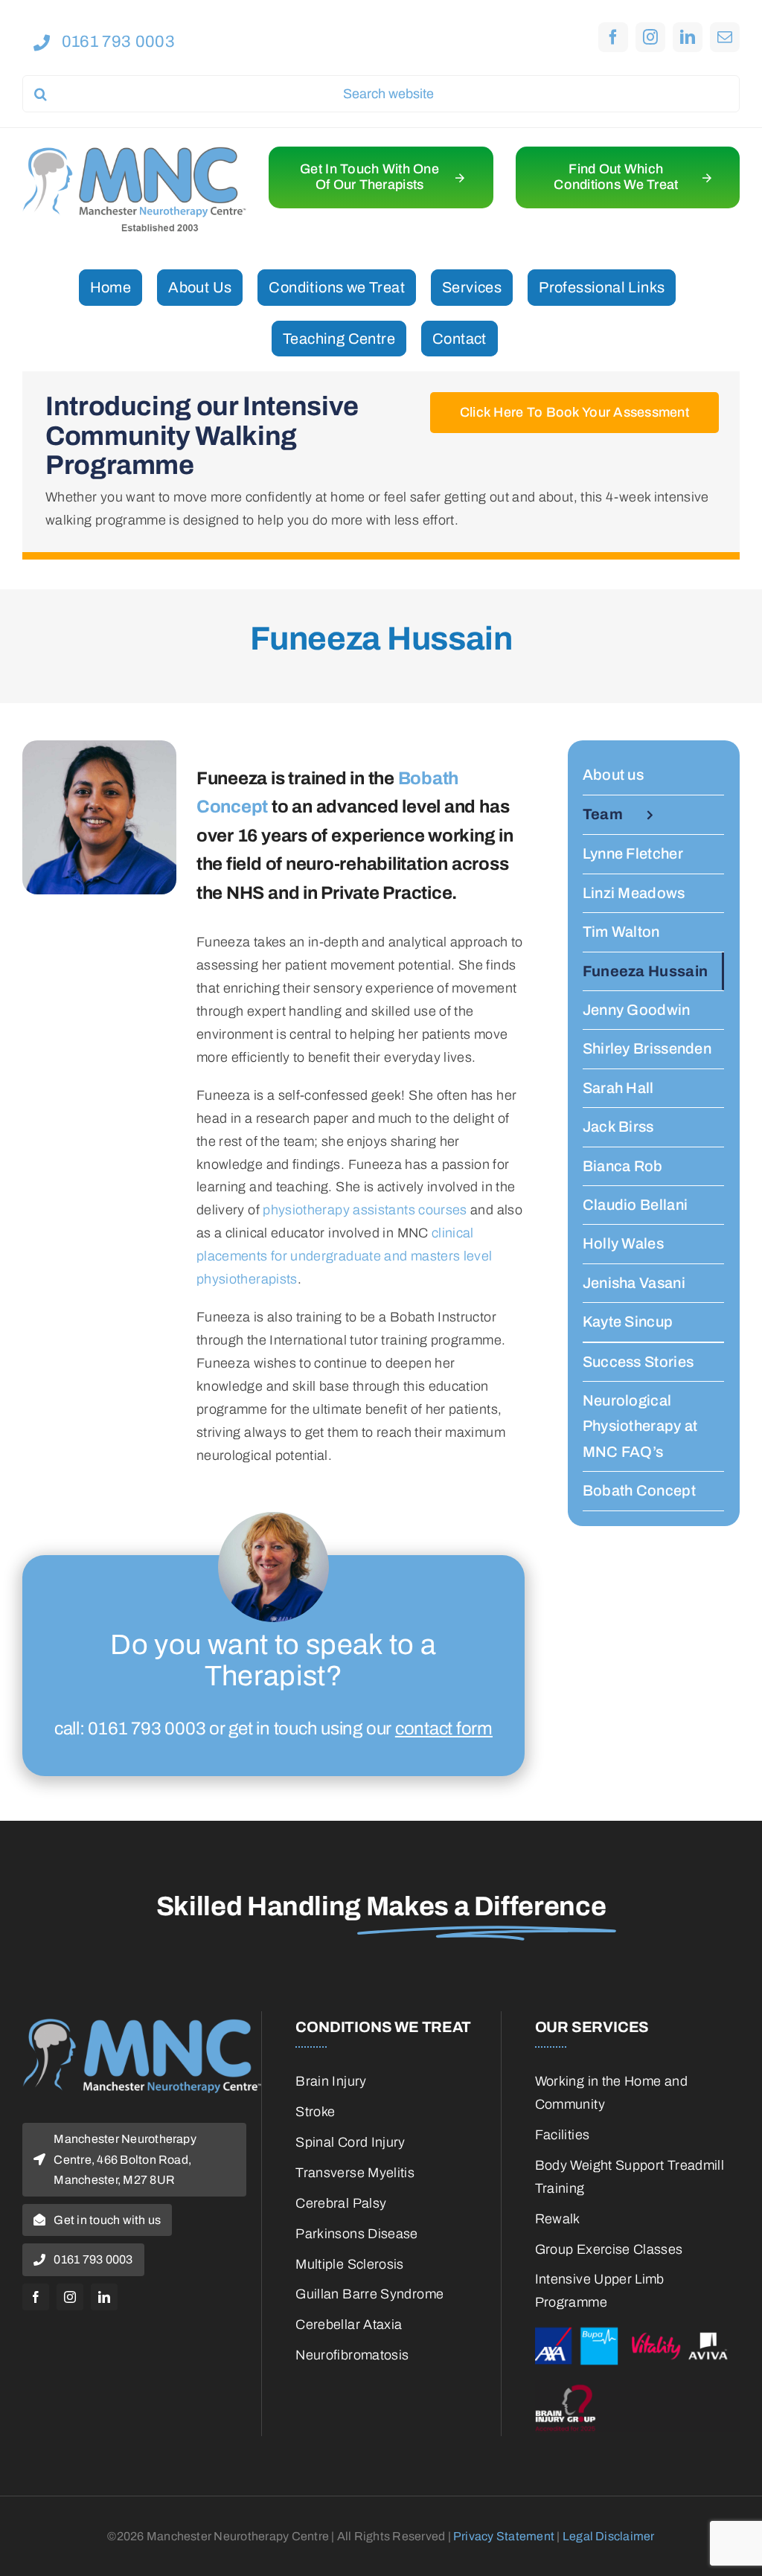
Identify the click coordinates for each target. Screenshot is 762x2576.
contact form (444, 1728)
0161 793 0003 (147, 1728)
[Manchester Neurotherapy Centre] (134, 153)
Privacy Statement (504, 2536)
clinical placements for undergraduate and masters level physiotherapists (345, 1256)
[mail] (725, 37)
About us (613, 775)
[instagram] (650, 37)
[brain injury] (637, 2386)
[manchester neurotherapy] (142, 2025)
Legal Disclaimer (609, 2536)
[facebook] (613, 37)
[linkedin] (688, 37)
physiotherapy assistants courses (365, 1210)
